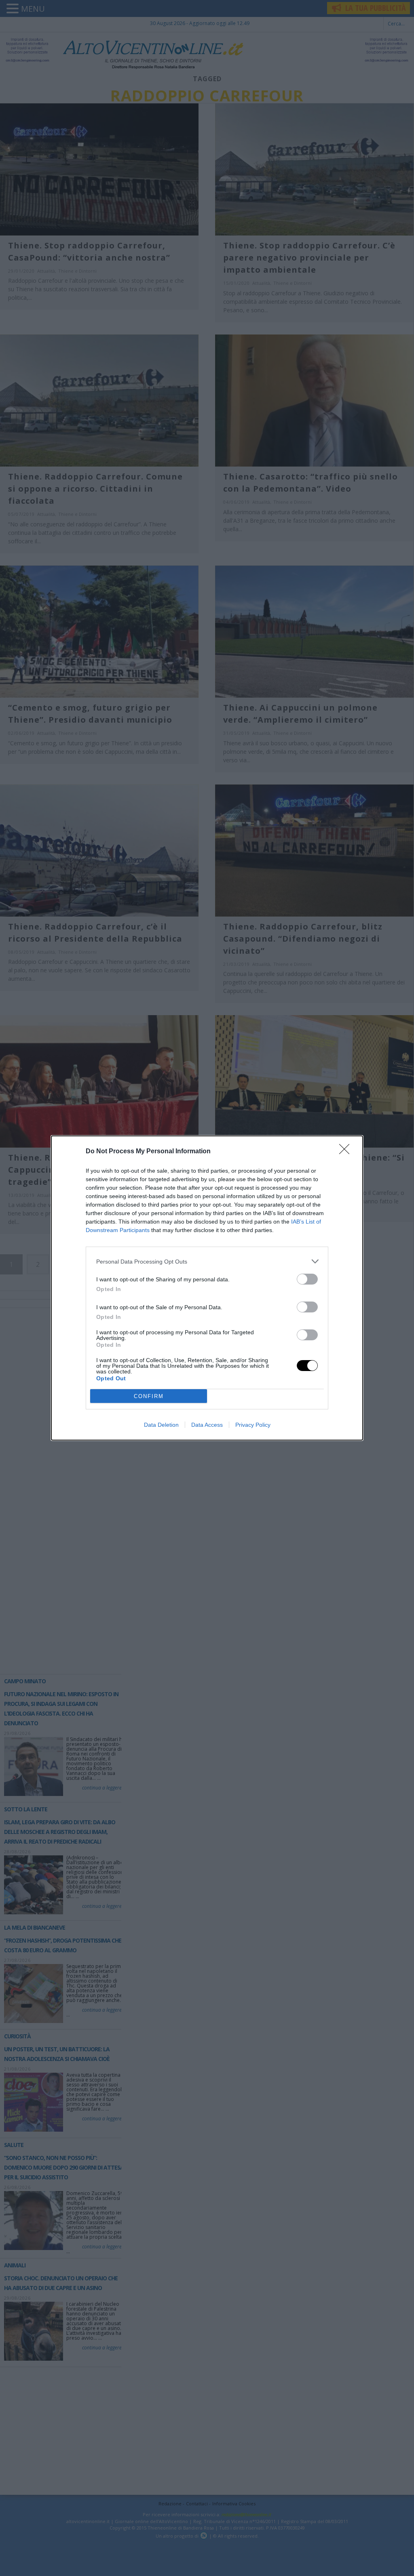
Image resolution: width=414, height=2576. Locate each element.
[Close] (347, 1152)
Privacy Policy (253, 1425)
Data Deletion (161, 1425)
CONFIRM (149, 1396)
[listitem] (207, 1261)
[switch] (307, 1279)
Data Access (207, 1425)
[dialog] (207, 1288)
